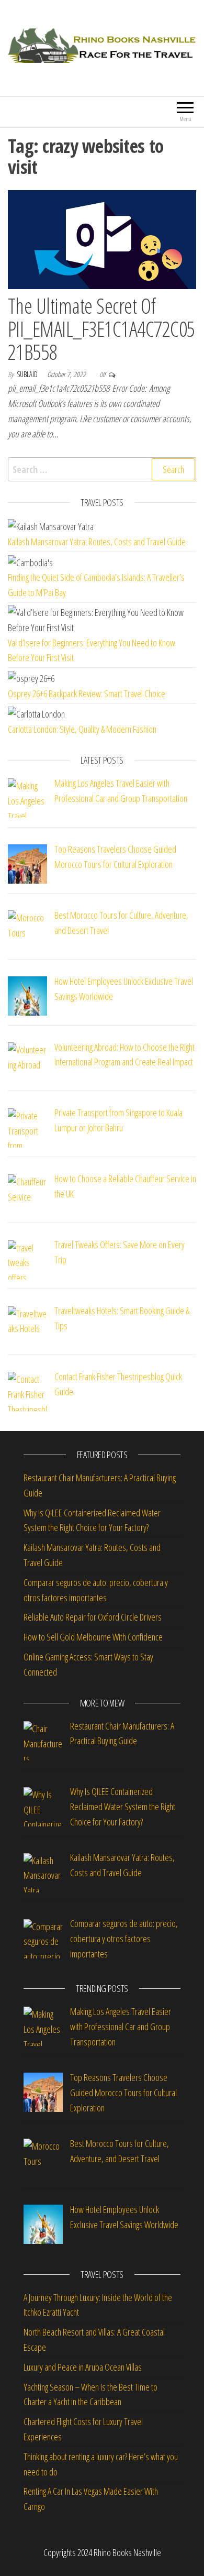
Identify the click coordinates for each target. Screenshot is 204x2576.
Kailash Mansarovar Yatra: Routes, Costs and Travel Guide (97, 542)
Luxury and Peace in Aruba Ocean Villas (83, 2367)
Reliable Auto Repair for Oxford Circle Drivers (93, 1617)
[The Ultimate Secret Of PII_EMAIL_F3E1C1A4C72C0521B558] (102, 238)
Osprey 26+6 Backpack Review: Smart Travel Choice (87, 693)
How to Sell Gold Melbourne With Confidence (93, 1637)
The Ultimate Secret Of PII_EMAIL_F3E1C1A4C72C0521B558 (101, 329)
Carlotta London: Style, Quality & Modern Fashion (82, 729)
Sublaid (28, 374)
